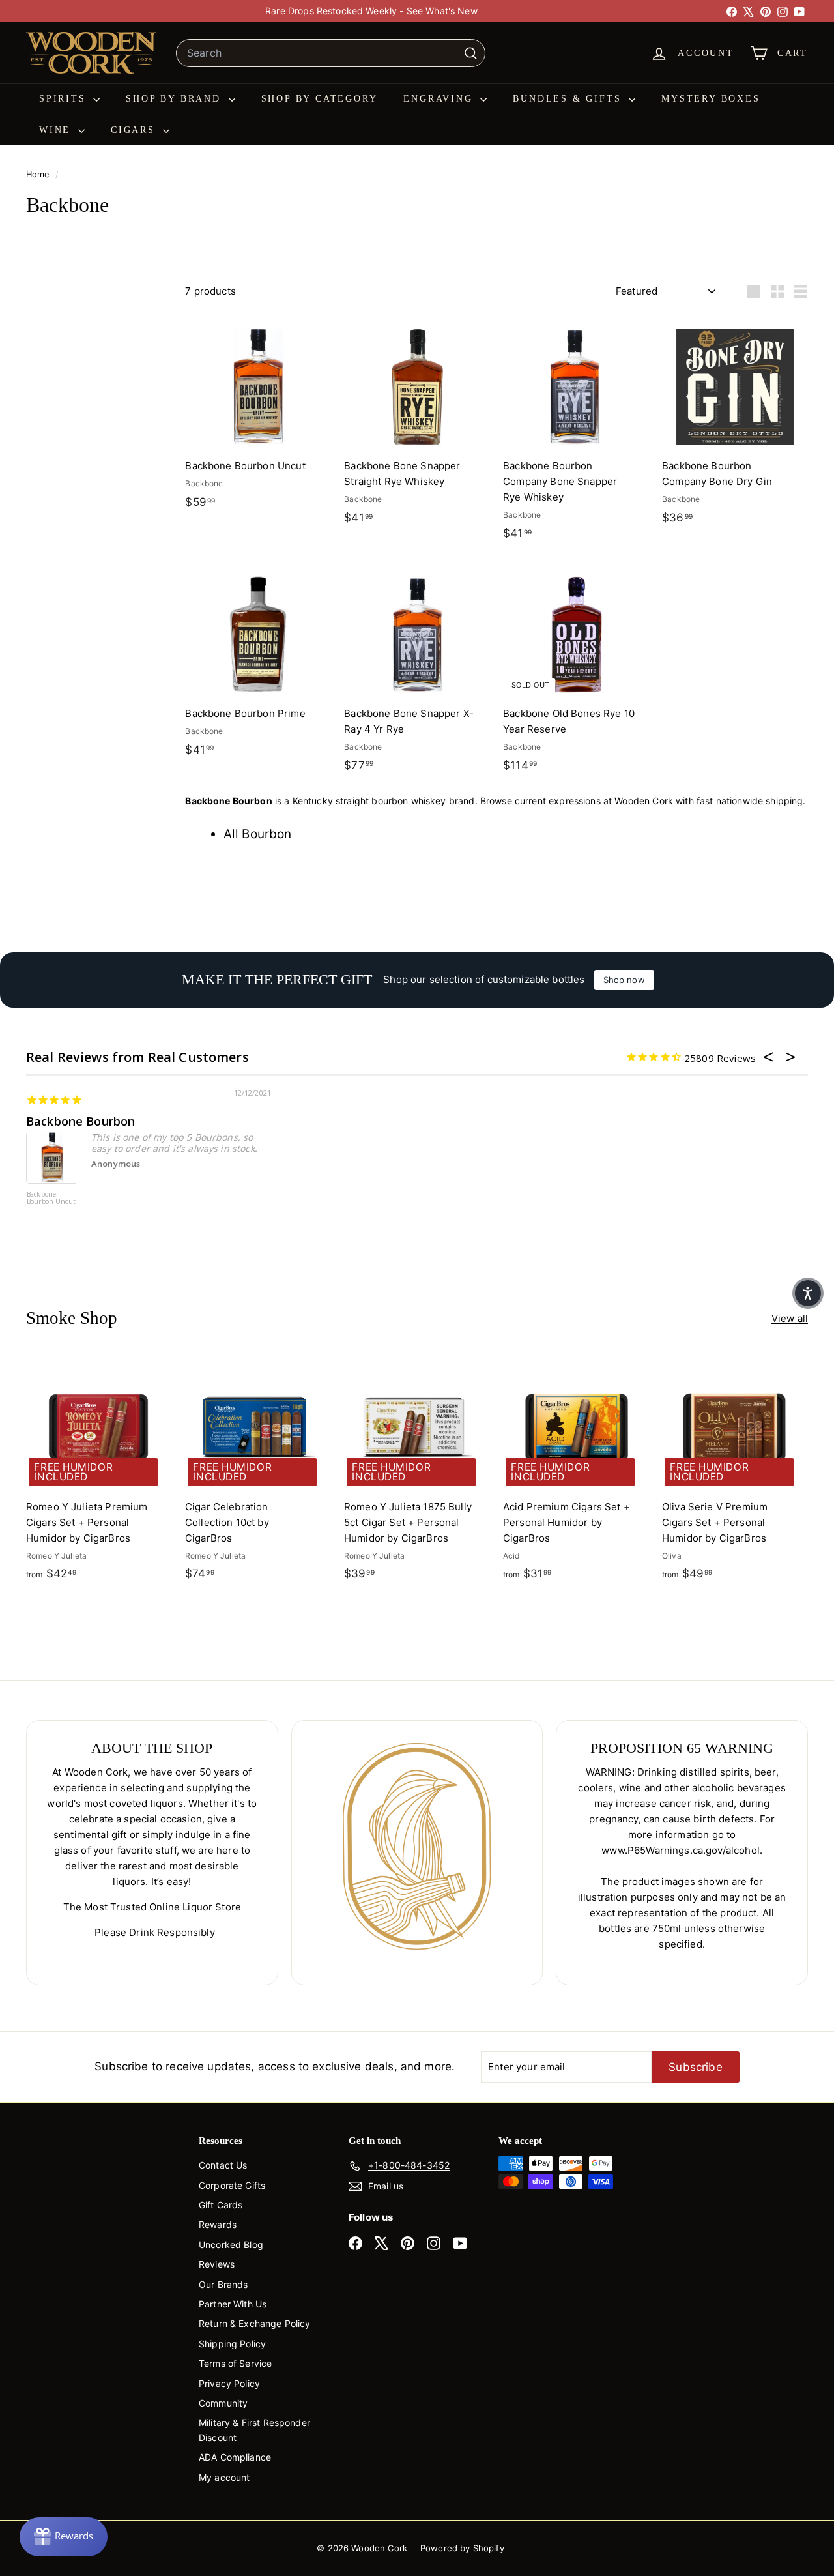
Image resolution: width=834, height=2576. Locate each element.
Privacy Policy (229, 2383)
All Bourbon (258, 834)
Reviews (217, 2264)
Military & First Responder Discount (254, 2430)
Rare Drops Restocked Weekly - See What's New (371, 11)
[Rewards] (64, 2537)
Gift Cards (221, 2205)
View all (790, 1318)
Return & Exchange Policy (255, 2323)
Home (39, 174)
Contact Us (223, 2165)
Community (223, 2403)
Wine (57, 130)
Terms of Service (235, 2363)
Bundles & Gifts (569, 99)
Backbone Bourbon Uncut (51, 1198)
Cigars (135, 130)
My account (224, 2477)
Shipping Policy (232, 2344)
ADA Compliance (235, 2457)
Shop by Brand (175, 99)
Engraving (440, 99)
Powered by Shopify (462, 2548)
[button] (808, 1293)
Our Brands (223, 2284)
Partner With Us (233, 2304)
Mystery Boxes (711, 99)
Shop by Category (320, 99)
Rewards (218, 2224)
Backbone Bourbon (80, 1121)
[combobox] (331, 53)
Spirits (65, 99)
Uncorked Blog (231, 2245)
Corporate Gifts (232, 2185)
